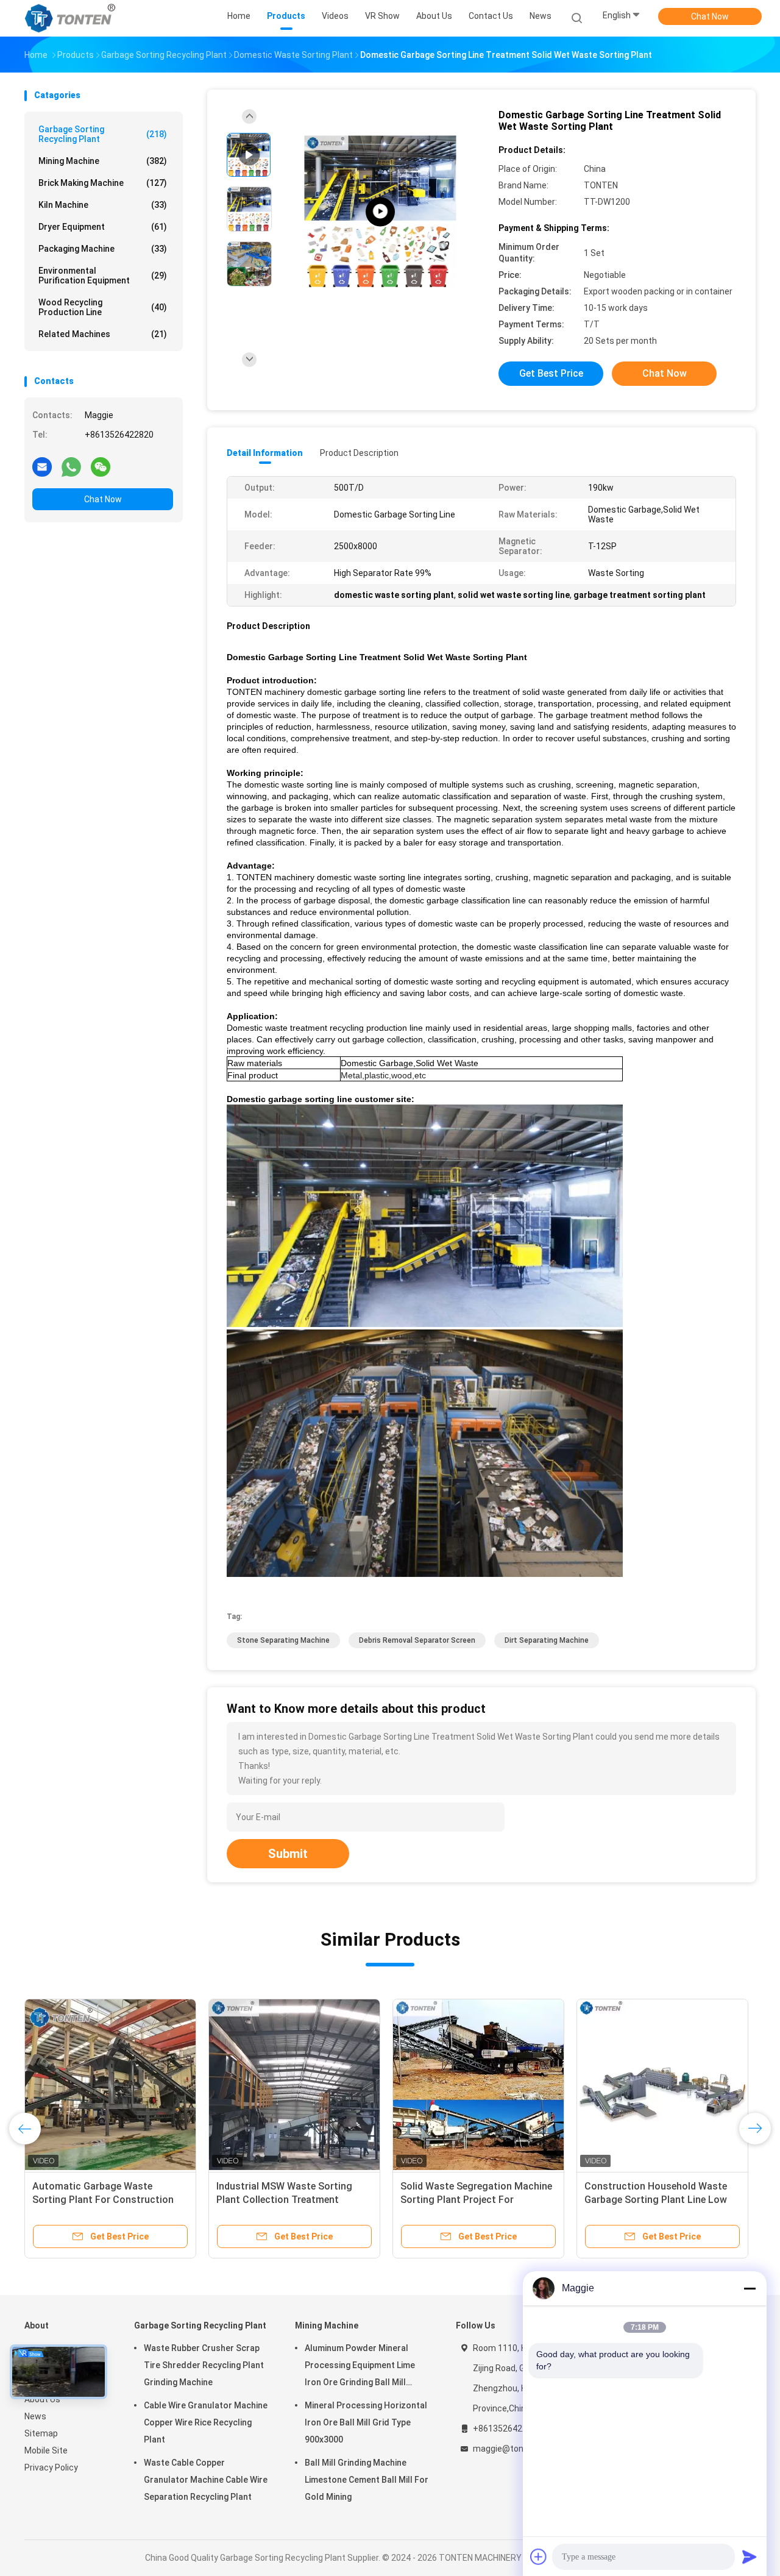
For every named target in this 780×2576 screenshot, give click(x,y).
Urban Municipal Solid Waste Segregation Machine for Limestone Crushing (97, 2200)
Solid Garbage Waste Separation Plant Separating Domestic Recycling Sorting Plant (657, 2200)
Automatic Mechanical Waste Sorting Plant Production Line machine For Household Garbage (289, 2200)
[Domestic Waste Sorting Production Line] (380, 212)
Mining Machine (103, 161)
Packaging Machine (103, 249)
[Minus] (750, 2288)
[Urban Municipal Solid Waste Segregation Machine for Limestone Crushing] (110, 2085)
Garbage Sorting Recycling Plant (103, 134)
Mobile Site (46, 2450)
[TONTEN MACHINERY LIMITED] (72, 18)
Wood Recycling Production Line (103, 307)
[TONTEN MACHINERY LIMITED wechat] (101, 466)
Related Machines (103, 334)
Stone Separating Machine (283, 1640)
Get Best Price (551, 373)
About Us (42, 2399)
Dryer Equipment (103, 227)
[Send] (750, 2556)
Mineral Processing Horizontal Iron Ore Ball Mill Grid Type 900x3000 (366, 2422)
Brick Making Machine (103, 183)
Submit (288, 1854)
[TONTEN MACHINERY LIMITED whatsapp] (71, 466)
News (35, 2416)
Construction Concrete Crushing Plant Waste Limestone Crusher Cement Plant (474, 2200)
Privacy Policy (51, 2467)
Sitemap (41, 2433)
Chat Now (710, 16)
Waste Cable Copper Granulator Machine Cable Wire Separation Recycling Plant (206, 2480)
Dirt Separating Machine (547, 1640)
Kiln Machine (103, 205)
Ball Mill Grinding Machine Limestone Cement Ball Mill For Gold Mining (367, 2480)
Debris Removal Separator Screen (417, 1640)
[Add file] (539, 2556)
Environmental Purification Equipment (103, 276)
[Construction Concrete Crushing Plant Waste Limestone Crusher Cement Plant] (478, 2085)
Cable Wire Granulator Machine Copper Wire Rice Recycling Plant (206, 2422)
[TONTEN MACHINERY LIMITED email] (42, 466)
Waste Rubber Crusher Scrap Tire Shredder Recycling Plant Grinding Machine (204, 2365)
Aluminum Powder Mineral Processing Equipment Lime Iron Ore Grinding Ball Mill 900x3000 (360, 2367)
